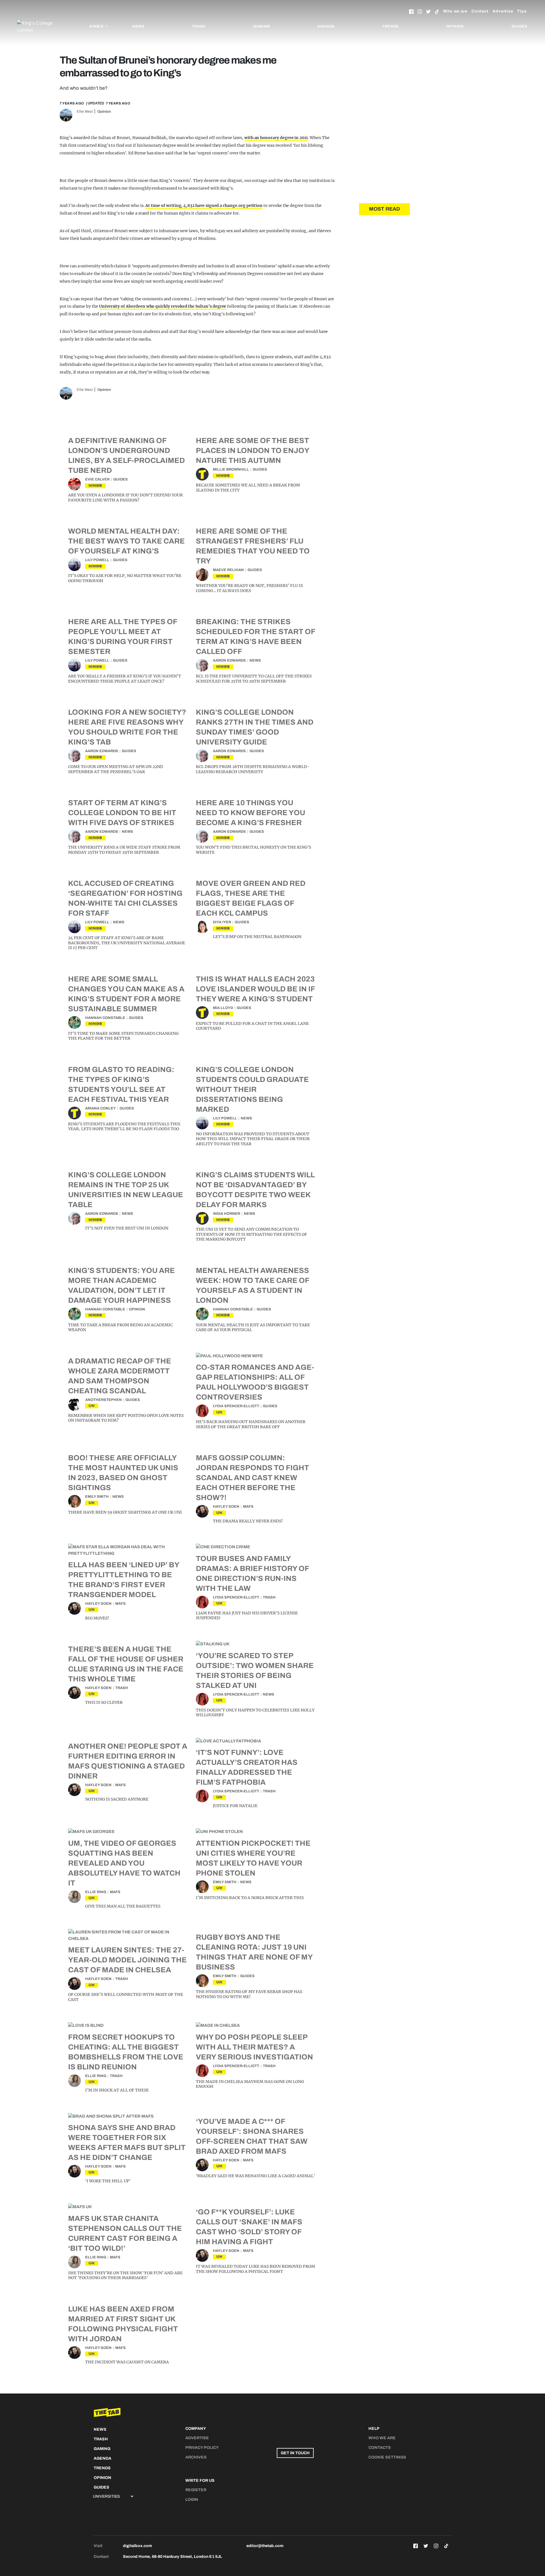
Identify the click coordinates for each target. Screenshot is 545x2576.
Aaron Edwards (229, 660)
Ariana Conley (100, 1108)
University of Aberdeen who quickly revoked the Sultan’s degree (163, 306)
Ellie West (85, 112)
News (138, 26)
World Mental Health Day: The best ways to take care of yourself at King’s (126, 541)
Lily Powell (97, 560)
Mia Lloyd (223, 1008)
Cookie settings (387, 2457)
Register (196, 2490)
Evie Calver (97, 479)
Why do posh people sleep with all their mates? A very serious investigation (254, 2047)
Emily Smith (97, 1497)
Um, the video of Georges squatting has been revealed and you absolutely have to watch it (124, 1863)
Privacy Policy (202, 2448)
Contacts (380, 2448)
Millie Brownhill (231, 469)
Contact (480, 11)
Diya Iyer (222, 922)
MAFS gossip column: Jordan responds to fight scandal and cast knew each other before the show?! (252, 1478)
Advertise (503, 11)
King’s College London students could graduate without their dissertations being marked (252, 1089)
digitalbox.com (137, 2546)
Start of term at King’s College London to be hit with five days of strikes (122, 813)
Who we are (455, 11)
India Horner (227, 1214)
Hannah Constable (105, 1018)
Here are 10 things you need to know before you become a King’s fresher (251, 813)
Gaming (262, 26)
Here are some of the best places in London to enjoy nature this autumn (252, 450)
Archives (196, 2457)
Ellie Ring (96, 1892)
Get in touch (295, 2453)
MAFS (248, 1507)
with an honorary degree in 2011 (276, 138)
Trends (390, 26)
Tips (522, 11)
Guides (519, 26)
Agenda (326, 26)
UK (92, 1406)
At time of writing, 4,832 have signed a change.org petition (204, 205)
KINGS (95, 485)
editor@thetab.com (265, 2546)
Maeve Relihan (228, 570)
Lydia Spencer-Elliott (236, 1406)
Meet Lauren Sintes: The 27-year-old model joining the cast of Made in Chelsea (127, 1960)
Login (192, 2500)
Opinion (455, 26)
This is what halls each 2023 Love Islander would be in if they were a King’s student (255, 989)
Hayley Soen (226, 1507)
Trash (199, 26)
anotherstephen (103, 1400)
